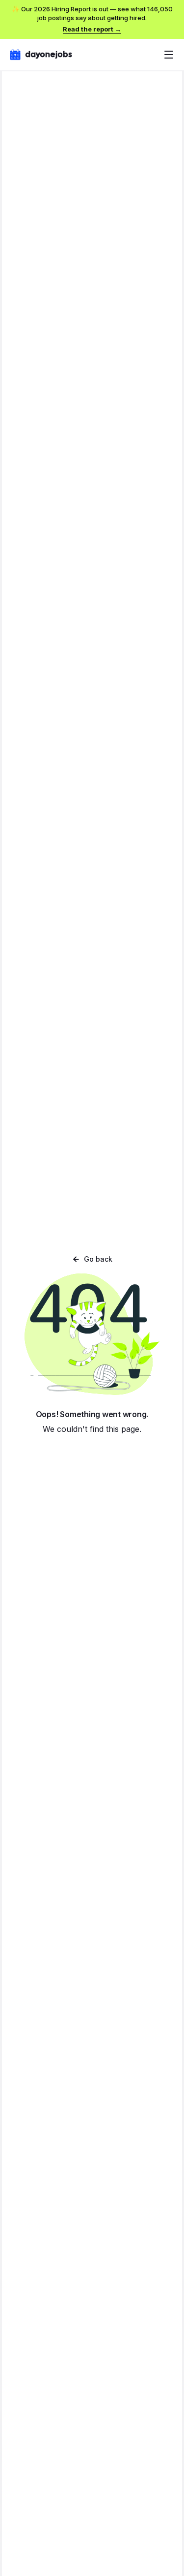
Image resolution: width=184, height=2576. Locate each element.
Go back (98, 1259)
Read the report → (92, 29)
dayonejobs (49, 54)
